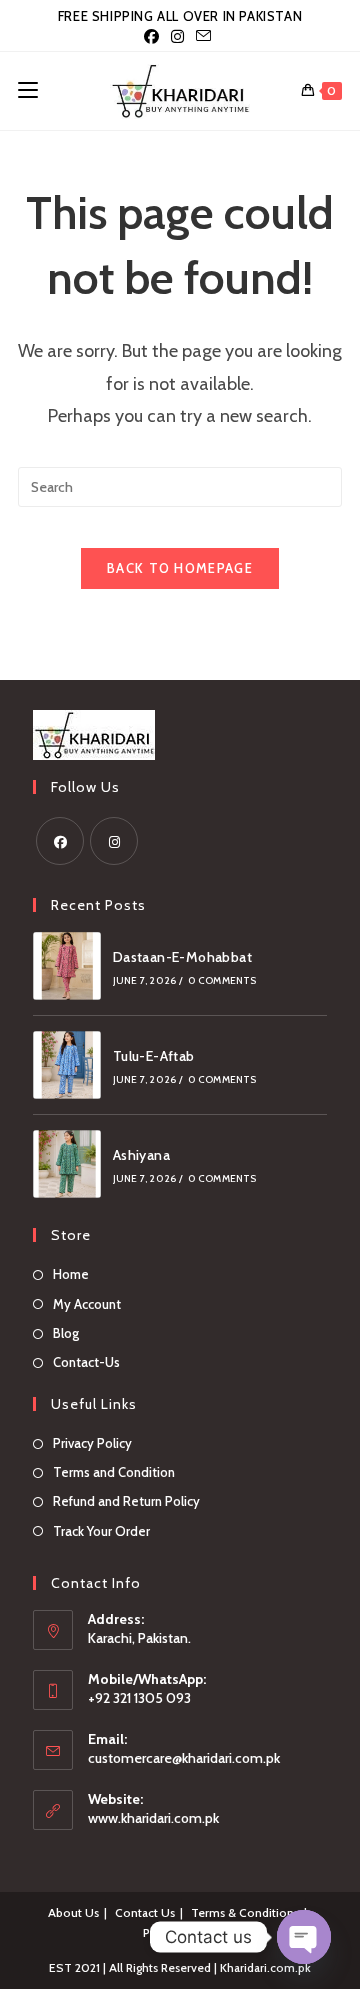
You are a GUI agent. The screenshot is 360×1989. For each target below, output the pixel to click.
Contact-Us (86, 1362)
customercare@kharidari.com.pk (184, 1758)
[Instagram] (114, 841)
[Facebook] (60, 841)
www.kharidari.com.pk (153, 1818)
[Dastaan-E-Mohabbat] (67, 966)
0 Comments (222, 980)
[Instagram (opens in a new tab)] (177, 37)
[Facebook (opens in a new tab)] (154, 37)
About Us (73, 1912)
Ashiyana (141, 1155)
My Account (87, 1304)
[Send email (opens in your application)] (203, 37)
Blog (66, 1333)
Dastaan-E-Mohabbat (182, 957)
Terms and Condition (114, 1472)
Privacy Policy (92, 1443)
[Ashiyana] (67, 1164)
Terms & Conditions (245, 1912)
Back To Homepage (180, 568)
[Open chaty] (304, 1937)
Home (71, 1274)
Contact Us (145, 1912)
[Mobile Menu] (28, 90)
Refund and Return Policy (126, 1501)
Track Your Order (101, 1531)
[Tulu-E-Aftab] (67, 1065)
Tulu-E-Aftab (154, 1056)
